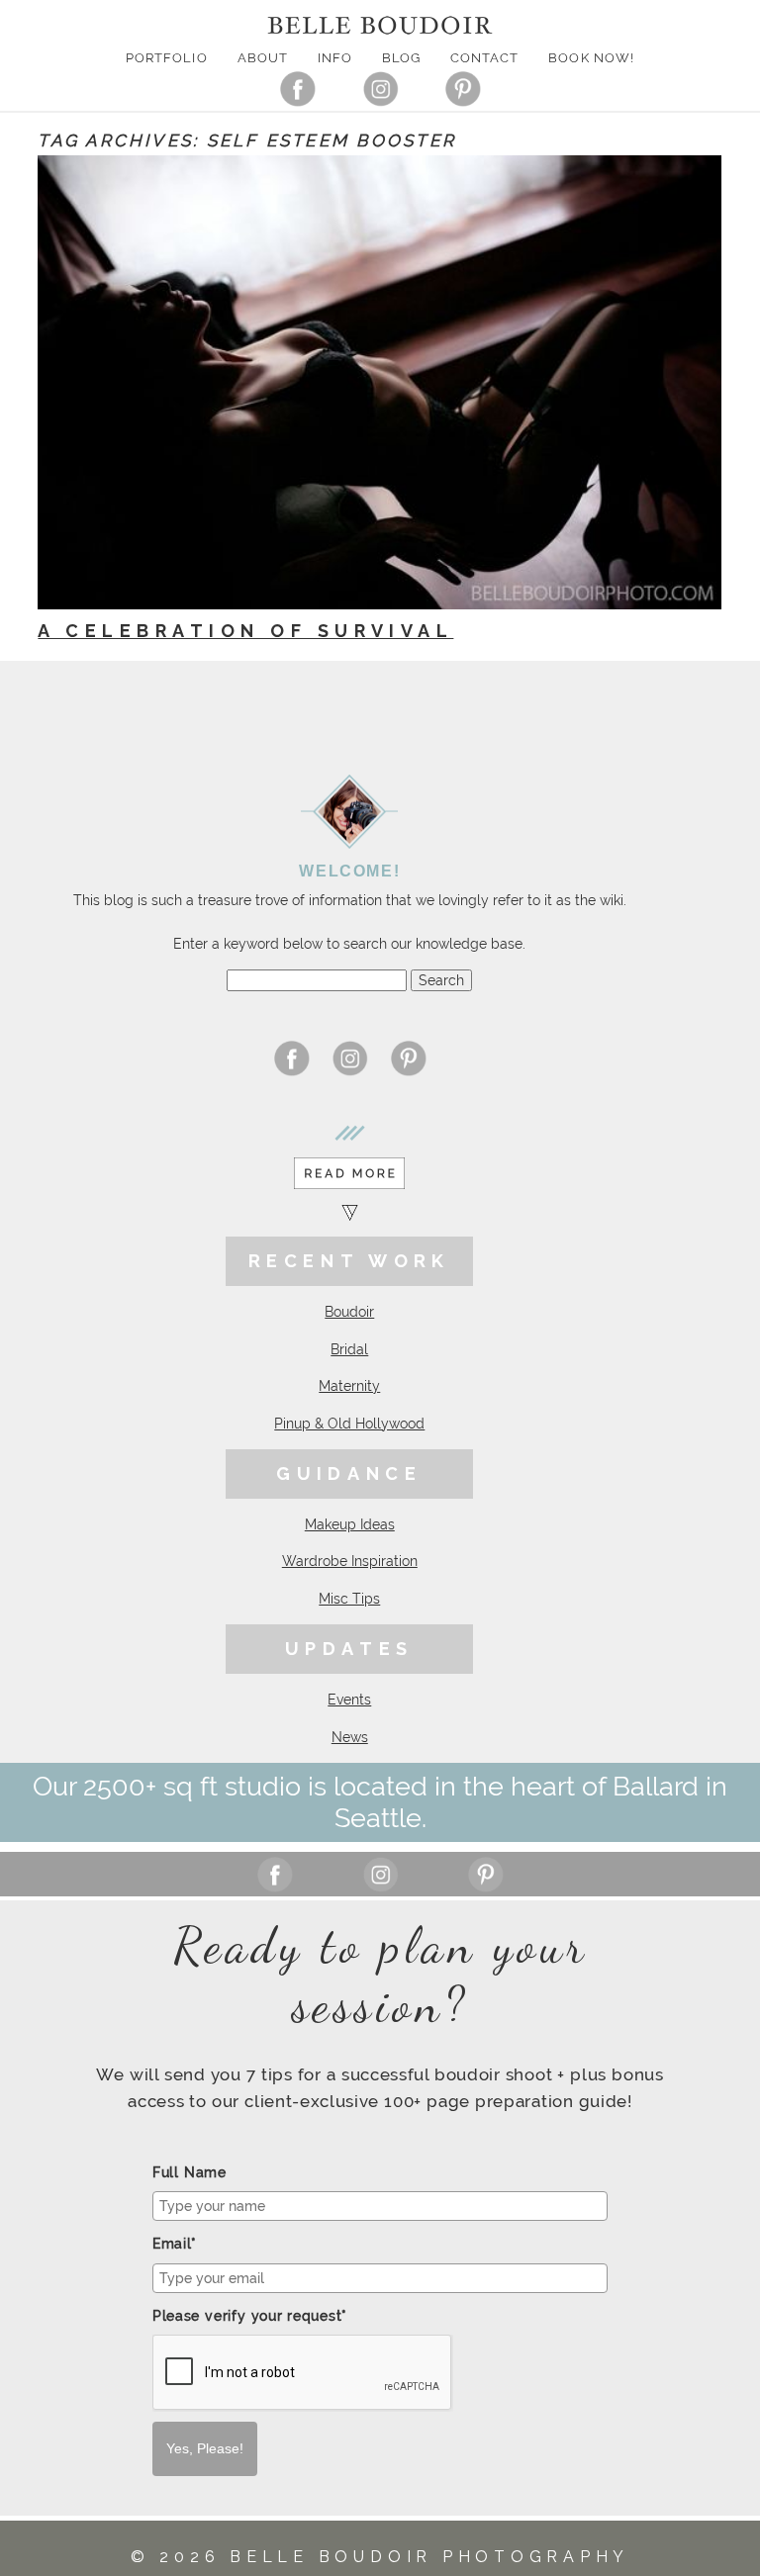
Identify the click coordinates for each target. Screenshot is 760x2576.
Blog (401, 58)
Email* (175, 2244)
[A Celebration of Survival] (380, 382)
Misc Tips (349, 1599)
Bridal (349, 1349)
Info (335, 58)
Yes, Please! (205, 2448)
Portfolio (166, 58)
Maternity (349, 1386)
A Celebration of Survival (245, 631)
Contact (484, 58)
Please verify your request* (250, 2316)
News (350, 1737)
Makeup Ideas (350, 1524)
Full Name (190, 2172)
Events (349, 1700)
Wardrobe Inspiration (350, 1561)
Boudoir (349, 1312)
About (263, 58)
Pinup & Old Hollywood (349, 1424)
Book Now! (591, 58)
